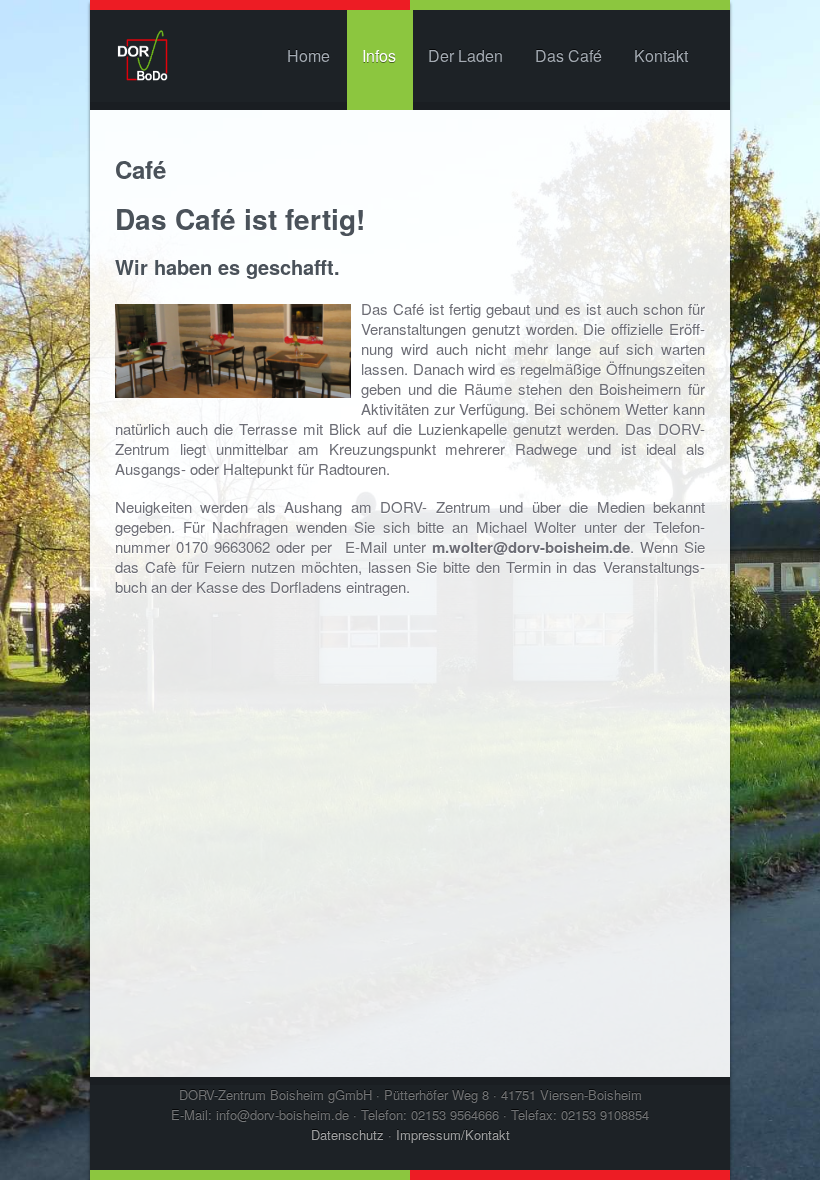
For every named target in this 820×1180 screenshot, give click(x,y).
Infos (379, 55)
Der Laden (465, 55)
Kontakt (661, 55)
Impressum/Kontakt (453, 1134)
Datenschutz (347, 1134)
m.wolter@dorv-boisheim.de (531, 547)
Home (308, 55)
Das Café (568, 55)
